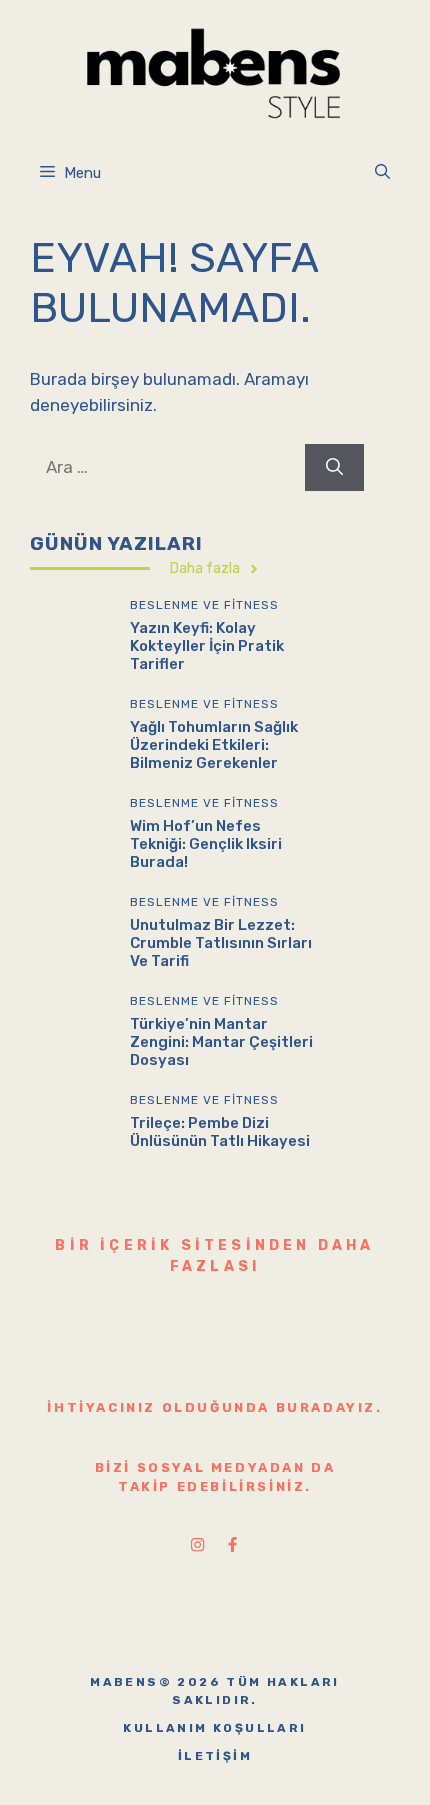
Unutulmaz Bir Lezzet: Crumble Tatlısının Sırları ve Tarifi (221, 943)
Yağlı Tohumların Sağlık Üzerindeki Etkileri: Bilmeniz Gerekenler (214, 745)
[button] (382, 173)
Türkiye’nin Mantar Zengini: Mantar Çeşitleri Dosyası (221, 1042)
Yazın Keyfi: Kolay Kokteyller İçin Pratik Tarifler (207, 646)
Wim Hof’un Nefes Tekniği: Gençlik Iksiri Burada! (206, 844)
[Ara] (334, 468)
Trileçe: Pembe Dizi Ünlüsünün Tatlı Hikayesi (220, 1132)
